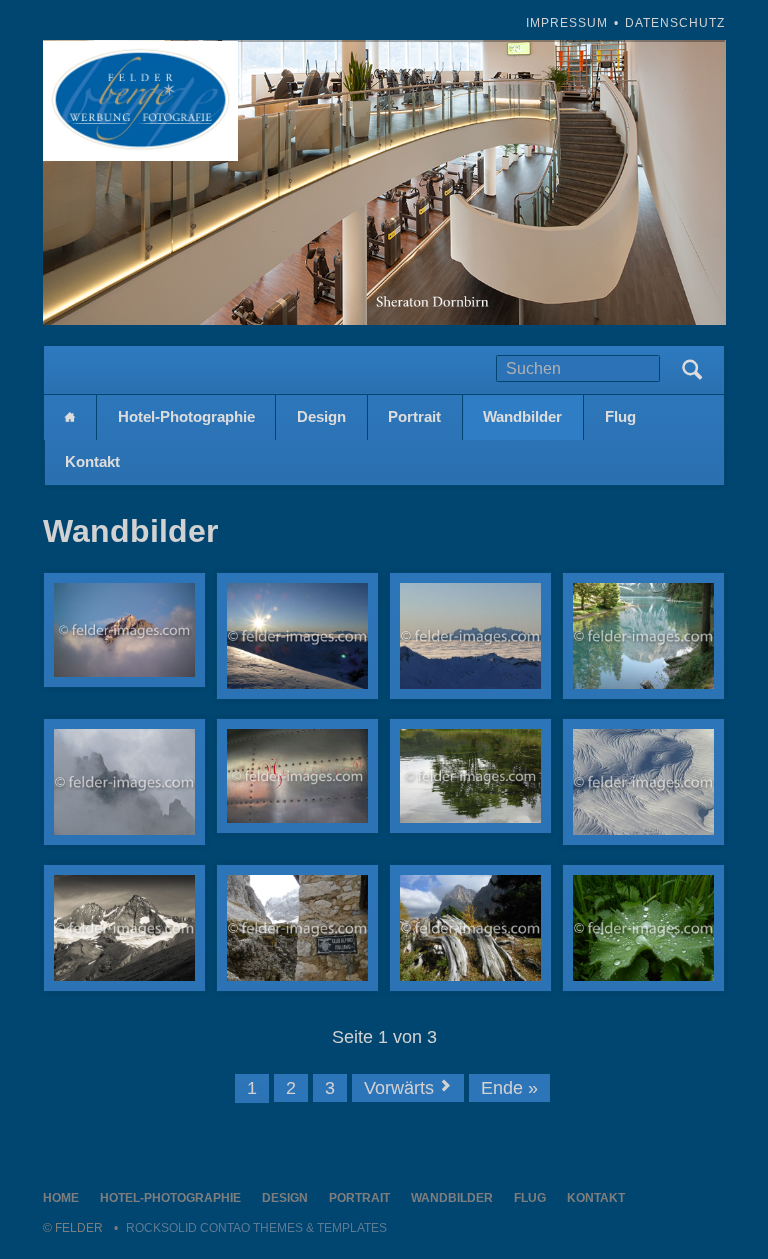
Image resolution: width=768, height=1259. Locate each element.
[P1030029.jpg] (470, 928)
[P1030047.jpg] (297, 928)
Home (70, 417)
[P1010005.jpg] (643, 928)
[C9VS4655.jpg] (124, 630)
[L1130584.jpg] (297, 636)
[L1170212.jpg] (643, 636)
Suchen (692, 370)
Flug (620, 416)
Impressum (567, 23)
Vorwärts (399, 1088)
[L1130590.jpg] (470, 636)
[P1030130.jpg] (124, 928)
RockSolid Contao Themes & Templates (256, 1228)
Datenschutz (675, 23)
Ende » (509, 1088)
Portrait (414, 416)
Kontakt (92, 461)
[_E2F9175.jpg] (470, 776)
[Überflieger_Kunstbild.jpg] (297, 776)
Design (321, 416)
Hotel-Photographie (186, 416)
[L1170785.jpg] (124, 782)
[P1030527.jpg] (643, 782)
